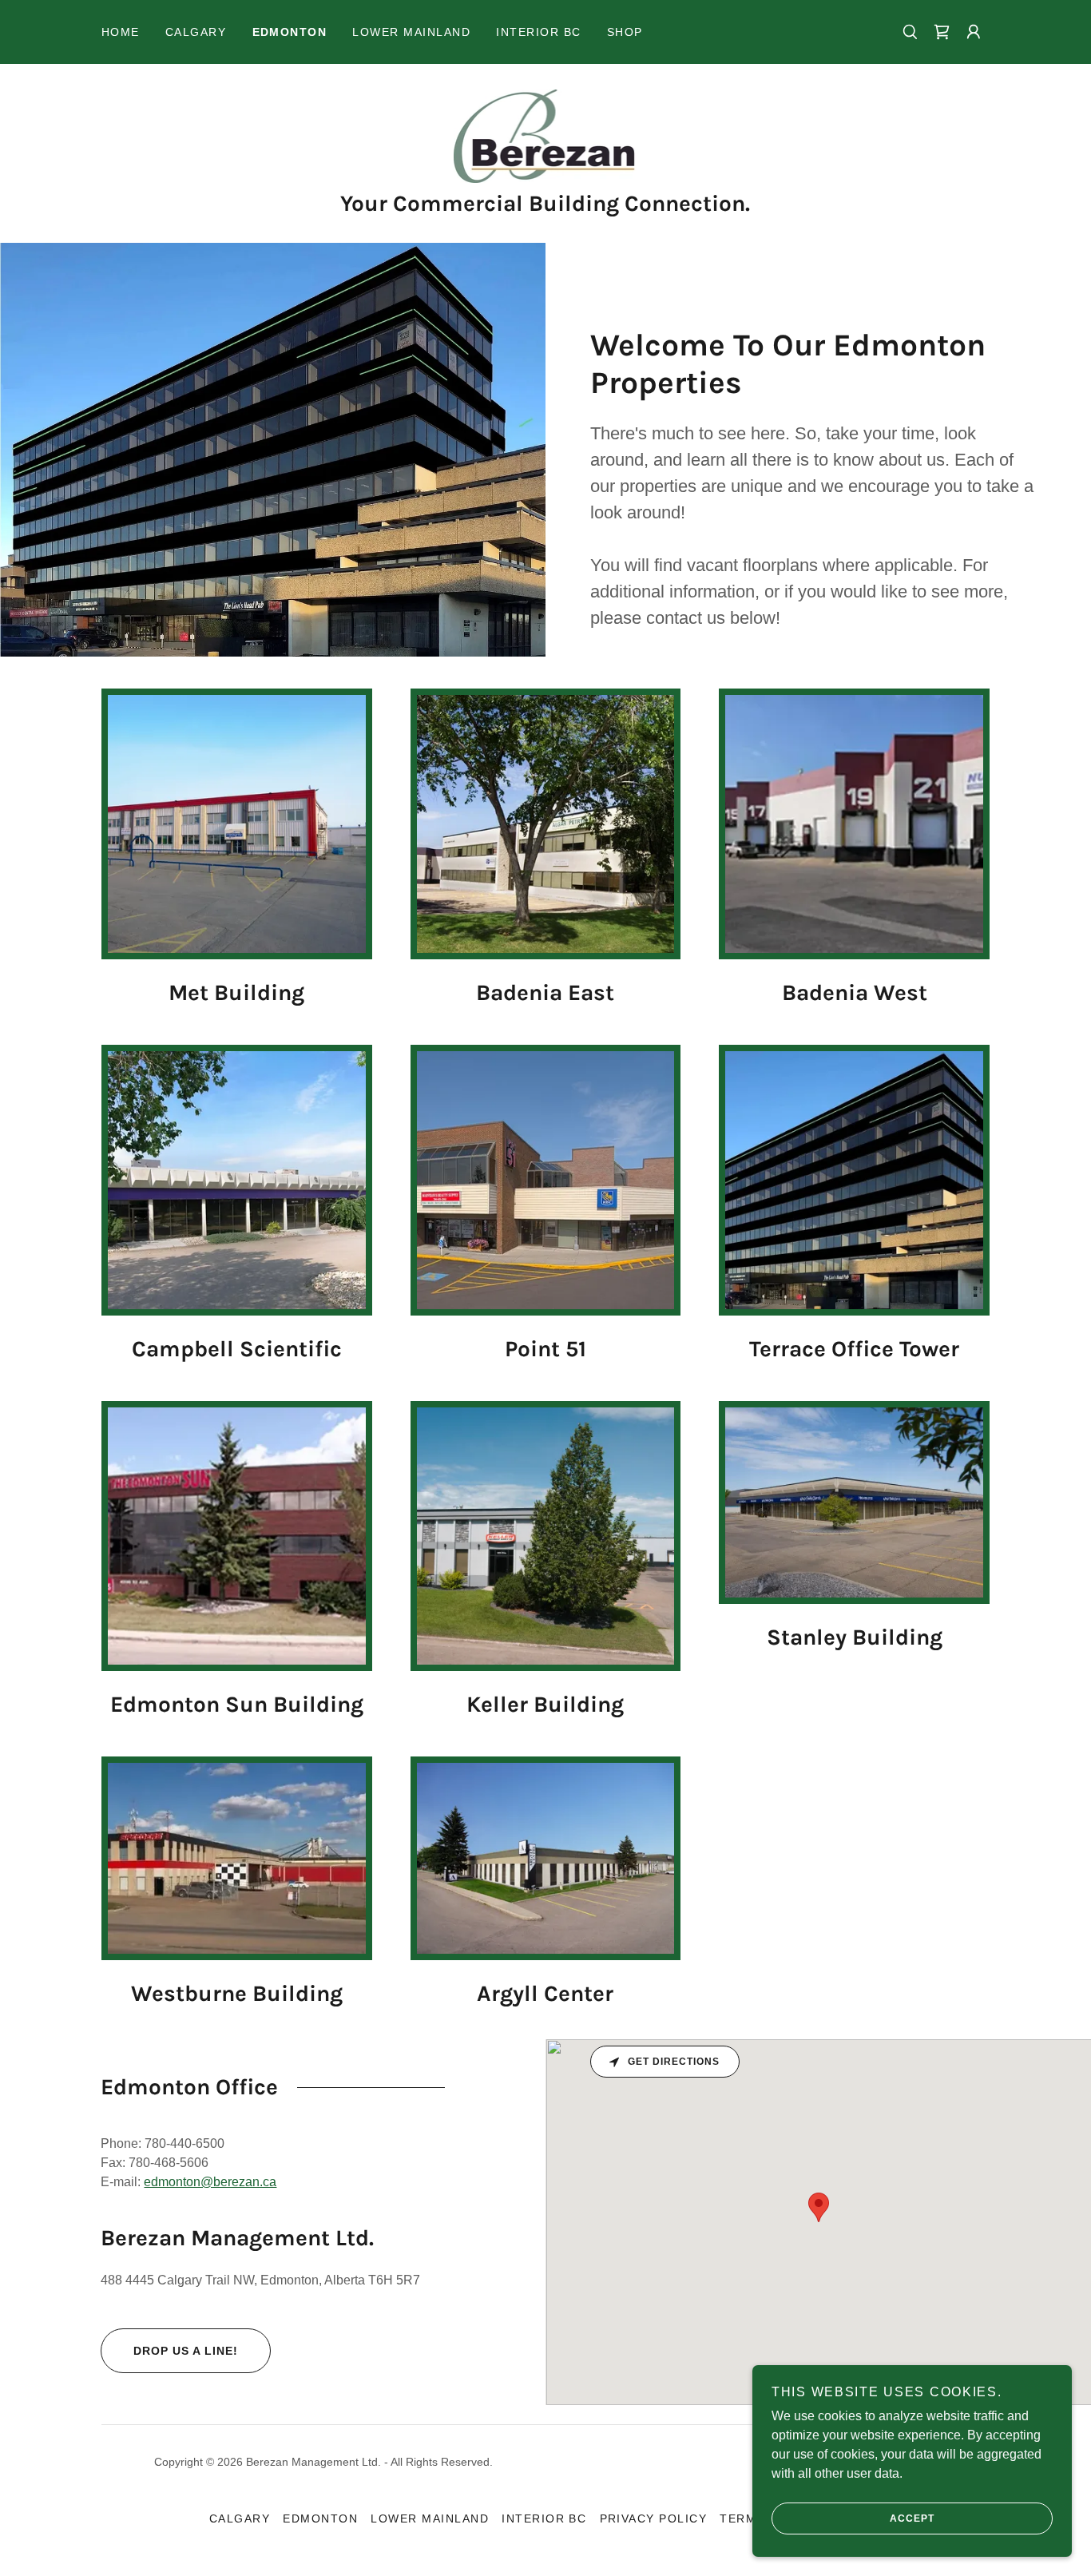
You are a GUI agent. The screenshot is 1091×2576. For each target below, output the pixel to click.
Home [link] (121, 32)
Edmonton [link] (290, 32)
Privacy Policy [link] (654, 2518)
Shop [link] (625, 32)
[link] (546, 135)
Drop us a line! (186, 2351)
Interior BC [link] (538, 32)
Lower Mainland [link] (411, 32)
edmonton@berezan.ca (210, 2182)
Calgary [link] (196, 32)
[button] (942, 32)
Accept (912, 2518)
